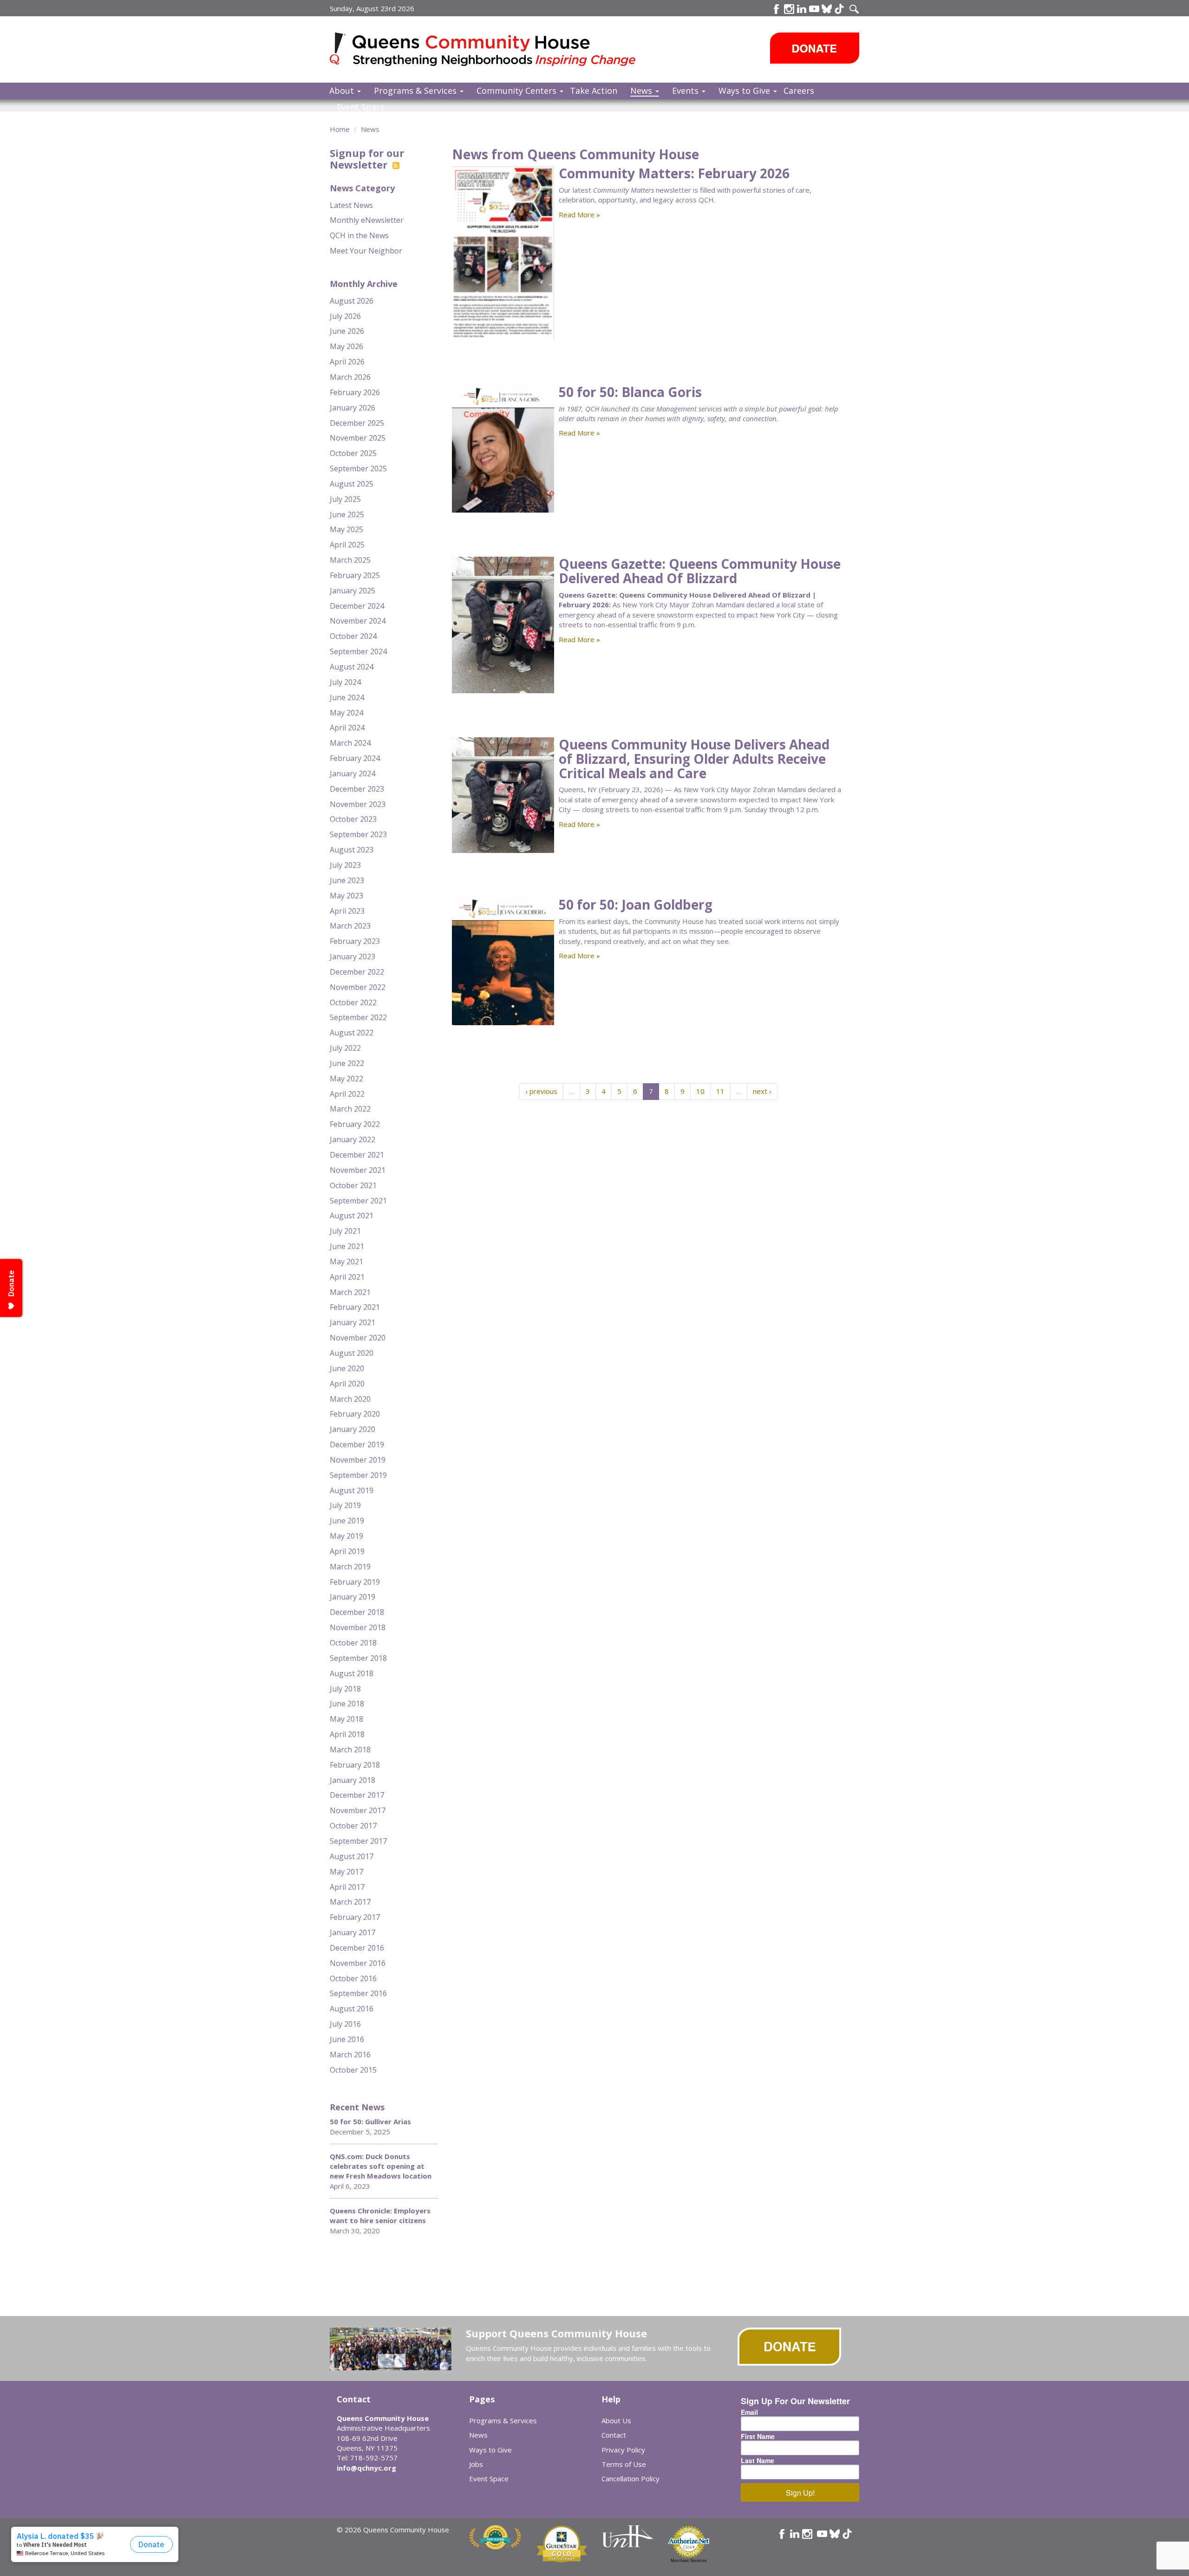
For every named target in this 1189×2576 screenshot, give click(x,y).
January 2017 (353, 1932)
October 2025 (353, 453)
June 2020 (347, 1368)
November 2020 (358, 1338)
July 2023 (345, 865)
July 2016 (345, 2024)
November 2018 (358, 1627)
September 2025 (358, 468)
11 (720, 1091)
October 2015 (353, 2070)
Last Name (758, 2460)
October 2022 (353, 1002)
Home (340, 129)
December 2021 (357, 1155)
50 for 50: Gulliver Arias (370, 2121)
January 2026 (353, 408)
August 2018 (352, 1673)
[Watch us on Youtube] (814, 9)
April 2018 (347, 1734)
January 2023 (353, 956)
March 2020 (350, 1399)
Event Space (361, 107)
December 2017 (357, 1795)
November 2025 (358, 438)
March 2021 (350, 1292)
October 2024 (353, 636)
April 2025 (347, 545)
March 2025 (350, 560)
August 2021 (352, 1216)
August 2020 (352, 1353)
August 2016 (352, 2009)
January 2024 (353, 774)
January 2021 (353, 1322)
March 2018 (350, 1750)
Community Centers (518, 91)
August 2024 (352, 667)
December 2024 (357, 606)
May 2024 (346, 713)
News (642, 91)
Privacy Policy (623, 2450)
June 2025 (347, 514)
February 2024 (355, 758)
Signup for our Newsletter (367, 158)
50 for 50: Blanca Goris (630, 392)
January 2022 (353, 1139)
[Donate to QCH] (815, 48)
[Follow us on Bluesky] (827, 9)
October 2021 (353, 1185)
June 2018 (347, 1704)
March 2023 (350, 926)
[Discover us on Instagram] (789, 9)
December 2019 (357, 1444)
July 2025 (345, 499)
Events (686, 91)
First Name (758, 2436)
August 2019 (352, 1490)
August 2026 (352, 301)
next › (762, 1091)
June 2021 (347, 1246)
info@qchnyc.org (366, 2468)
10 (700, 1091)
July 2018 (345, 1689)
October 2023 (353, 819)
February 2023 (355, 941)
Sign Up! (800, 2493)
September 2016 (358, 1993)
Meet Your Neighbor (366, 251)
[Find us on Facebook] (777, 9)
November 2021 (358, 1170)
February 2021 (355, 1307)
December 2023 (357, 789)
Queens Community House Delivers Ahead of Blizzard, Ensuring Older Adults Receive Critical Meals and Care (694, 759)
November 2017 (358, 1810)
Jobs (476, 2464)
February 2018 (355, 1765)
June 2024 (347, 697)
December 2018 (357, 1612)
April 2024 (347, 728)
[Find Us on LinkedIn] (802, 9)
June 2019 (347, 1521)
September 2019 (358, 1475)
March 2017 (350, 1902)
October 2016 (353, 1978)
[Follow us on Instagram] (807, 2534)
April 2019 (347, 1551)
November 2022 (358, 987)
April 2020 (347, 1384)
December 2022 (357, 972)
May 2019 (346, 1536)
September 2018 (358, 1658)
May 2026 (346, 346)
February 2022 (355, 1124)
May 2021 (346, 1262)
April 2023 (347, 911)
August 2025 (352, 484)
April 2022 (347, 1094)
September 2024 (358, 651)
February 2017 (355, 1917)
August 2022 (352, 1033)
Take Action (594, 91)
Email (749, 2412)
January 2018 (353, 1780)
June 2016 (347, 2039)
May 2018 (346, 1719)
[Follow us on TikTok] (839, 9)
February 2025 (355, 575)
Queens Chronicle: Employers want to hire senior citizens (380, 2215)
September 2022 (358, 1017)
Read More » (579, 215)
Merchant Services (689, 2561)
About (343, 91)
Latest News (351, 205)
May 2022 (346, 1079)
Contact (614, 2435)
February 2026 (355, 392)
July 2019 (345, 1505)
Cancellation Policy (630, 2478)
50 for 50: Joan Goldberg (636, 904)
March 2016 (350, 2055)
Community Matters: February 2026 (674, 173)
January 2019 (353, 1597)
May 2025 (346, 529)
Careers (799, 91)
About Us (616, 2420)
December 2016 (357, 1948)
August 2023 (352, 850)
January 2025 (353, 591)
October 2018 (353, 1643)
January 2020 (353, 1429)
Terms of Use (624, 2464)
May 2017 (346, 1872)
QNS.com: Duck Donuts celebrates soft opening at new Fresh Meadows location (381, 2166)
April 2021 (347, 1277)
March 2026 (350, 377)
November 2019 (358, 1460)
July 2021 (345, 1231)
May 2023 (346, 896)
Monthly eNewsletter (367, 220)
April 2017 (347, 1887)
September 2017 (358, 1841)
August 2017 (352, 1856)
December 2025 (357, 423)
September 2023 (358, 834)
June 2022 (347, 1063)
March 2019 (350, 1567)
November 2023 (358, 804)
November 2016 (358, 1963)
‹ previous (541, 1091)
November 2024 (358, 621)
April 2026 (347, 362)
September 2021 (358, 1201)
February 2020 (355, 1414)
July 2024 (345, 682)
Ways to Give (745, 91)
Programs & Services (416, 91)
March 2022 (350, 1109)
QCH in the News (359, 235)
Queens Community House (496, 51)
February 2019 (355, 1582)
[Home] (341, 49)
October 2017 (353, 1826)
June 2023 (347, 880)
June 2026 (347, 331)
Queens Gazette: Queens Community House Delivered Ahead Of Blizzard (700, 571)
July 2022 (345, 1048)
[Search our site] (854, 9)
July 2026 (345, 316)
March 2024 (350, 743)
